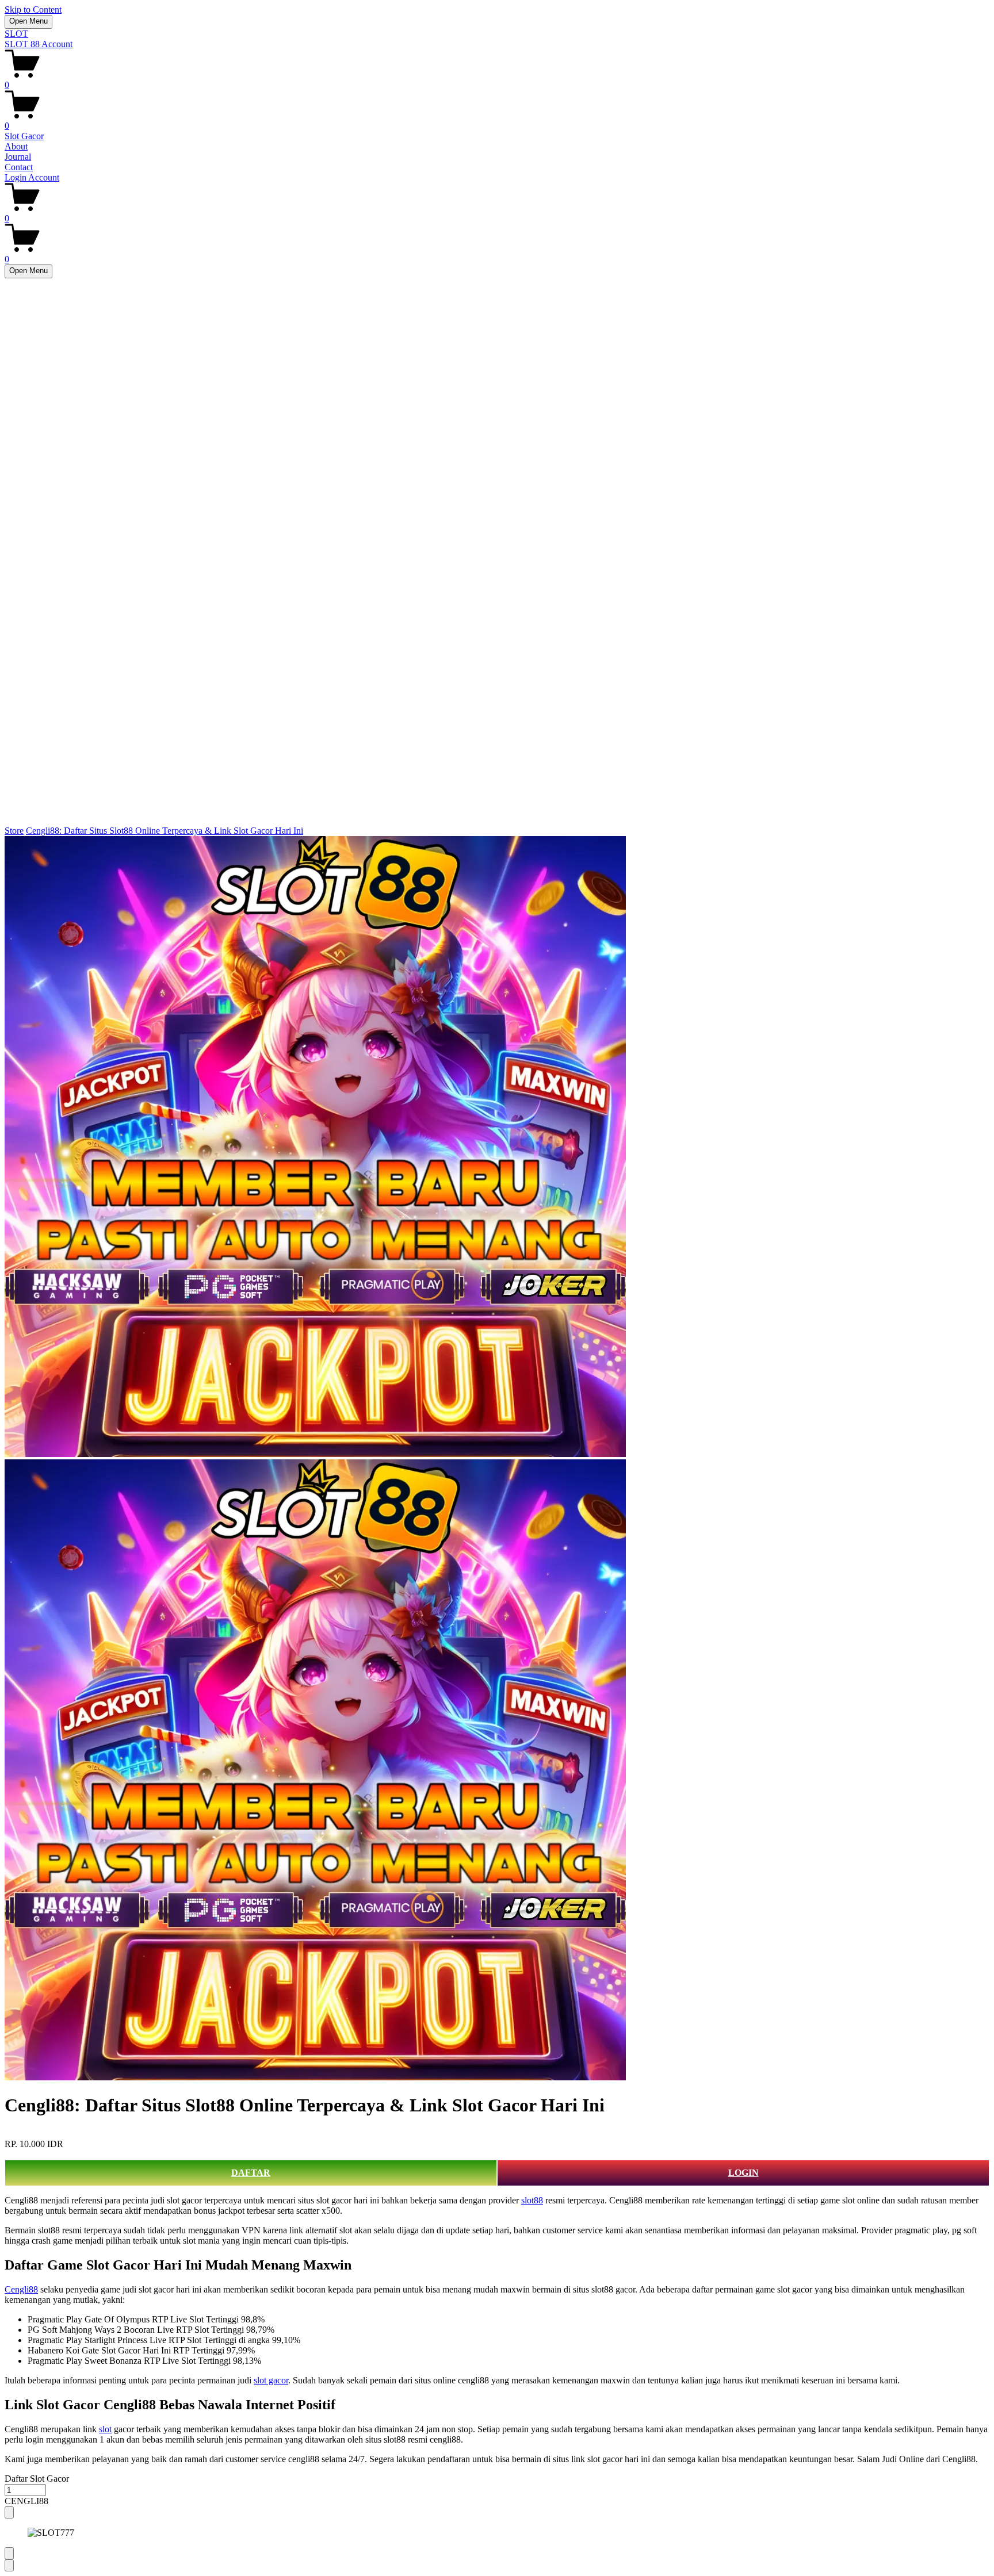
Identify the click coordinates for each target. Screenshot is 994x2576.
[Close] (9, 2512)
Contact (19, 167)
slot (105, 2429)
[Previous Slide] (9, 2553)
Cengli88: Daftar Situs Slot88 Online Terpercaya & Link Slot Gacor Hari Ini (165, 831)
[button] (497, 2501)
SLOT (16, 34)
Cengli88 (21, 2289)
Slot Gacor (24, 136)
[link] (497, 1459)
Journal (18, 157)
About (16, 146)
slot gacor (271, 2380)
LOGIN (743, 2173)
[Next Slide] (9, 2565)
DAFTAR (251, 2173)
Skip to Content (33, 9)
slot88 (532, 2200)
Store (14, 831)
